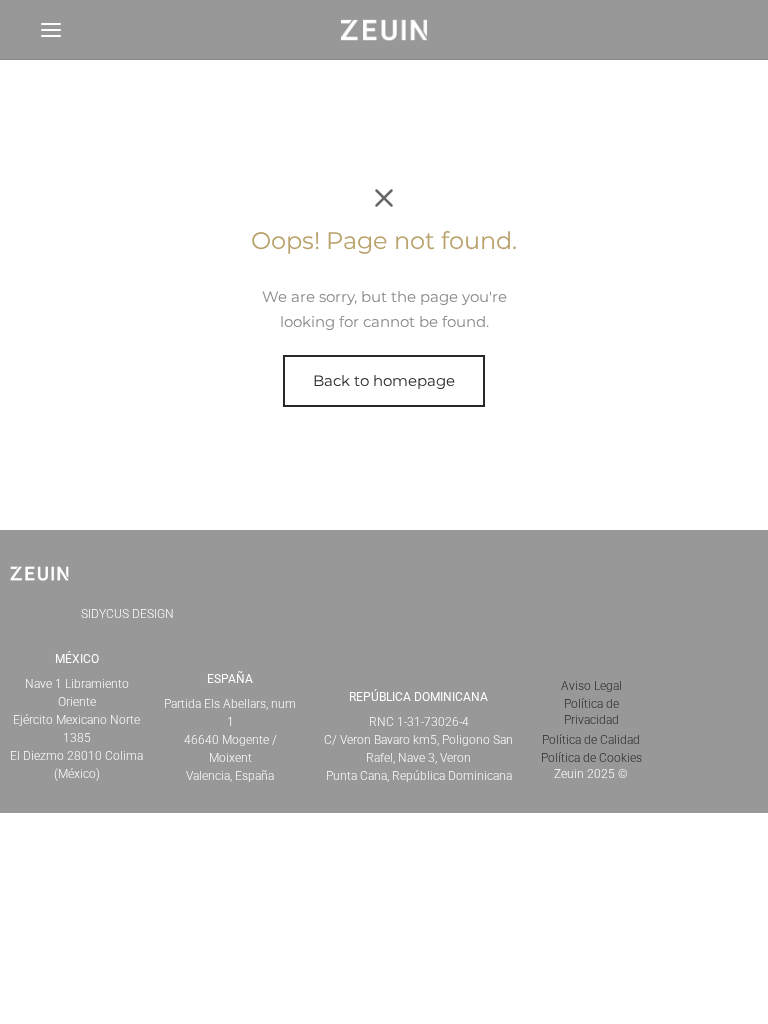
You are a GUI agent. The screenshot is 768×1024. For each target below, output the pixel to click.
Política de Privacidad (591, 712)
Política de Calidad (591, 740)
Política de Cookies (591, 758)
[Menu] (51, 30)
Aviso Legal (591, 686)
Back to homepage (384, 380)
